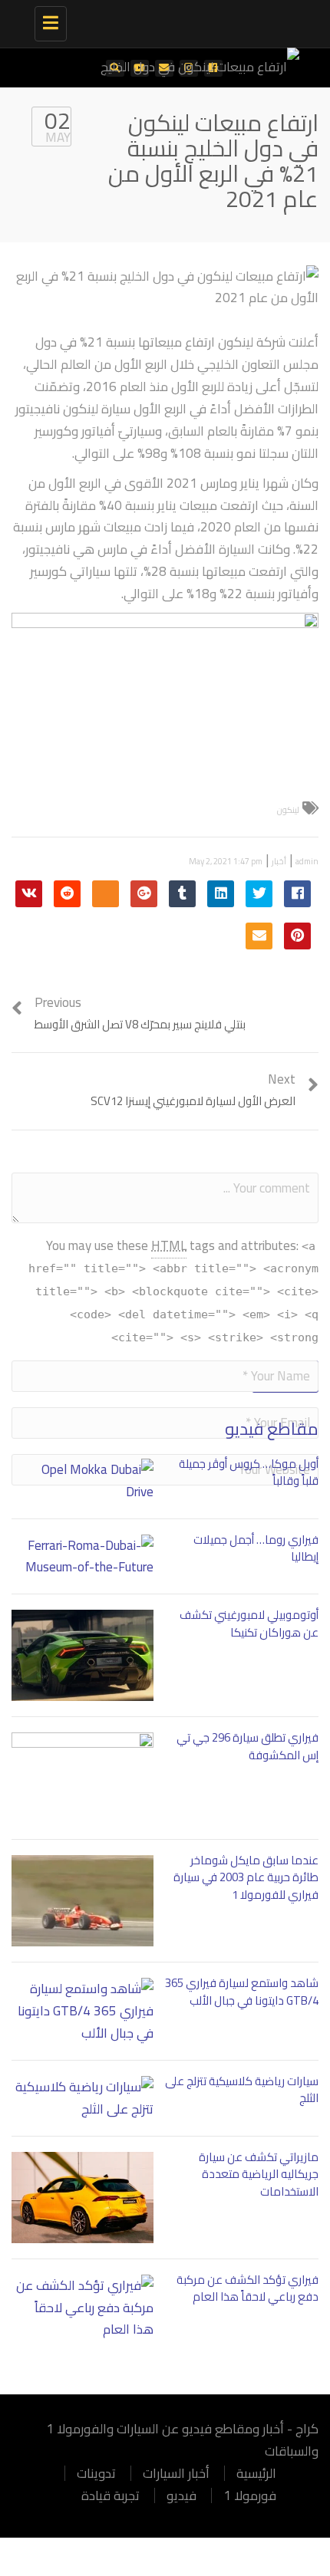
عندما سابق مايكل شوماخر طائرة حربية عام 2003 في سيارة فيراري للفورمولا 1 (246, 1877)
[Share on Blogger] (106, 894)
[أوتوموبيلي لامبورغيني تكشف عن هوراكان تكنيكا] (82, 1655)
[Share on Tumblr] (182, 894)
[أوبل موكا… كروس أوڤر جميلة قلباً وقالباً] (82, 1481)
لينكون (288, 810)
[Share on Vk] (29, 894)
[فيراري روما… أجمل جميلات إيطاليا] (82, 1557)
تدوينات (96, 2473)
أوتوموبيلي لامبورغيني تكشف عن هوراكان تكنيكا (249, 1624)
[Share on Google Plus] (144, 894)
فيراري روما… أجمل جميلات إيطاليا (256, 1548)
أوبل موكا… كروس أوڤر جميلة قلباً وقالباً (249, 1472)
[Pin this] (297, 936)
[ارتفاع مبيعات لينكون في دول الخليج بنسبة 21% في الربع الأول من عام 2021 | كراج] (184, 19)
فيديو (181, 2495)
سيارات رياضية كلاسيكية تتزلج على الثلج (242, 2090)
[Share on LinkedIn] (221, 894)
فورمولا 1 (250, 2495)
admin (307, 861)
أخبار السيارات (176, 2473)
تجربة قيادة (111, 2495)
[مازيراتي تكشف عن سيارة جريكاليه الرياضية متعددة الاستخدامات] (82, 2198)
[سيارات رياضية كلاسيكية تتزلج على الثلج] (82, 2098)
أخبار (279, 861)
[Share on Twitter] (259, 894)
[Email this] (259, 936)
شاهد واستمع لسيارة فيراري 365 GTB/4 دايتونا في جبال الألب (242, 1992)
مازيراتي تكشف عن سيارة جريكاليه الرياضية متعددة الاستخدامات (259, 2174)
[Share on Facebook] (297, 894)
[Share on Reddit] (67, 894)
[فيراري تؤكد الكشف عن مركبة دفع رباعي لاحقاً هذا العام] (82, 2308)
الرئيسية (256, 2473)
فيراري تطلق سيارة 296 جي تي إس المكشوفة (247, 1746)
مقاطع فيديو (272, 1429)
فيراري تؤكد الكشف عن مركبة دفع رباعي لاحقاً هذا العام (247, 2288)
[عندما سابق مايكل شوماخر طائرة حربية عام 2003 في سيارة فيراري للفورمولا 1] (82, 1901)
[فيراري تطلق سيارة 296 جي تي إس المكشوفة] (82, 1778)
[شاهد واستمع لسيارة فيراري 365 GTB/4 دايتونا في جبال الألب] (82, 2011)
